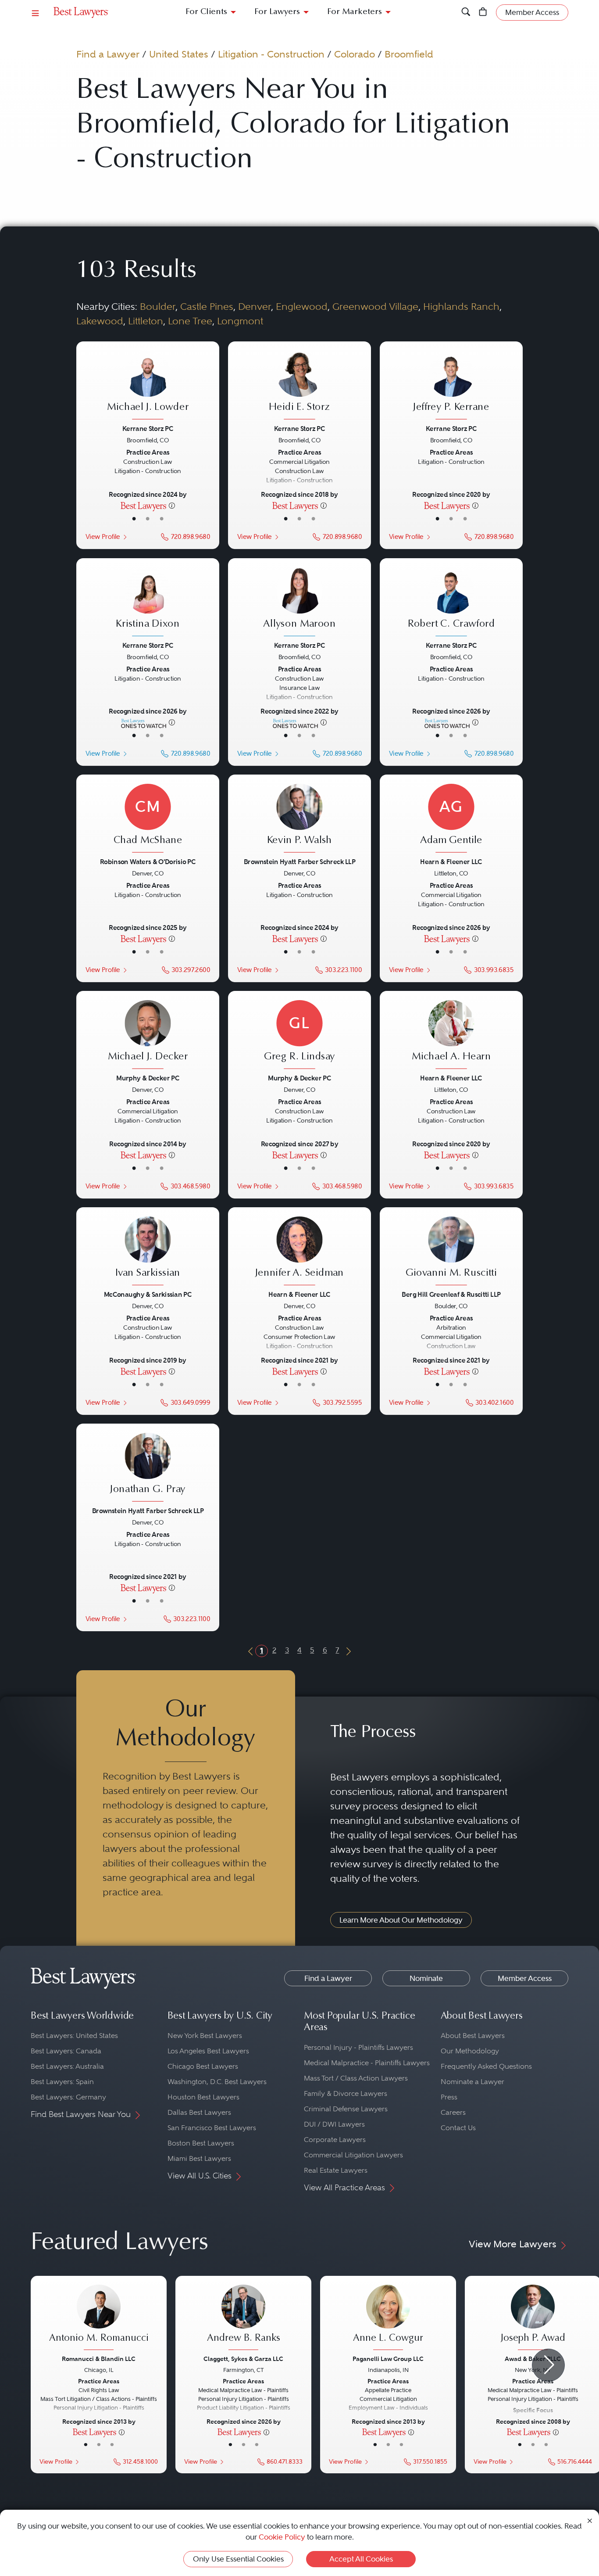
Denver (255, 306)
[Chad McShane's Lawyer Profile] (148, 819)
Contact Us (458, 2128)
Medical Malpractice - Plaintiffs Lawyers (367, 2063)
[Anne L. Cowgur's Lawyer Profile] (388, 2318)
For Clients (206, 12)
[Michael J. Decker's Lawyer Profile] (148, 1035)
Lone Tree (190, 321)
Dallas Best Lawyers (199, 2112)
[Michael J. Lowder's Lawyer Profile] (148, 386)
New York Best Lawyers (205, 2036)
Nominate (426, 1978)
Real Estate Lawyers (336, 2170)
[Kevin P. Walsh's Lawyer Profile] (299, 819)
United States (179, 54)
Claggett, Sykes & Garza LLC (243, 2359)
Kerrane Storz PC (148, 429)
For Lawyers (277, 12)
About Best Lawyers (473, 2036)
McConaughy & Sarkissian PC (148, 1294)
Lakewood (100, 321)
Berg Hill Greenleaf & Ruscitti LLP (451, 1294)
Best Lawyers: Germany (68, 2097)
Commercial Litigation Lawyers (353, 2155)
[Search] (466, 13)
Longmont (240, 321)
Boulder (158, 306)
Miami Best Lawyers (199, 2158)
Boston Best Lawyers (201, 2143)
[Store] (483, 13)
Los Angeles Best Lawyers (208, 2051)
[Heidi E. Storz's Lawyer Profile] (299, 386)
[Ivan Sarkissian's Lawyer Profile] (148, 1252)
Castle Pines (207, 306)
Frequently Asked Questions (486, 2066)
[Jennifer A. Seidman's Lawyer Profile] (299, 1252)
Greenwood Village (375, 306)
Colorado (355, 54)
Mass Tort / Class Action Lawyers (356, 2078)
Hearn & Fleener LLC (451, 862)
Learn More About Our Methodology (401, 1920)
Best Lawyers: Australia (67, 2066)
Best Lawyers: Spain (62, 2082)
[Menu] (36, 13)
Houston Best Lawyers (203, 2097)
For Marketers (355, 12)
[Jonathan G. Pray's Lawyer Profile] (148, 1468)
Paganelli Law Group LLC (388, 2359)
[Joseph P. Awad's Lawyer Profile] (533, 2318)
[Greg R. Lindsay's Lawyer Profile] (299, 1035)
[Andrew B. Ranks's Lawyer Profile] (243, 2318)
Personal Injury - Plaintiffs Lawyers (358, 2047)
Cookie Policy (282, 2537)
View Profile (103, 537)
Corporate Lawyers (335, 2140)
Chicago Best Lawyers (203, 2066)
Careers (453, 2112)
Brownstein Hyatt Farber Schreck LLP (299, 862)
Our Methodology (470, 2051)
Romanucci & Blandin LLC (99, 2359)
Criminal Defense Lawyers (346, 2109)
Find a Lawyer (108, 54)
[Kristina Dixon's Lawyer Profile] (148, 603)
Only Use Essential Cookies (238, 2559)
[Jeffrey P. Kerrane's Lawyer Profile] (451, 386)
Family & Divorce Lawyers (346, 2093)
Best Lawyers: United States (74, 2036)
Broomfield (409, 54)
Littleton (146, 321)
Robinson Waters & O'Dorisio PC (148, 862)
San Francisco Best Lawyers (212, 2128)
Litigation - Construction (271, 54)
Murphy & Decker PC (148, 1078)
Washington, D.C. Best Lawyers (217, 2082)
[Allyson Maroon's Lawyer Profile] (299, 603)
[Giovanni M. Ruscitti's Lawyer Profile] (451, 1252)
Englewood (302, 306)
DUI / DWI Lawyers (334, 2124)
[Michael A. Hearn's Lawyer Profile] (451, 1035)
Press (449, 2097)
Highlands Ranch (461, 306)
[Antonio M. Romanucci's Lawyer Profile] (99, 2318)
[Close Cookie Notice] (590, 2520)
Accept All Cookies (361, 2559)
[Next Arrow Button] (548, 2365)
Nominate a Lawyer (472, 2082)
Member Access (525, 1978)
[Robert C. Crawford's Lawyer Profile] (451, 603)
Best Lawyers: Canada (66, 2051)
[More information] (172, 505)
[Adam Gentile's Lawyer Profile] (451, 819)
